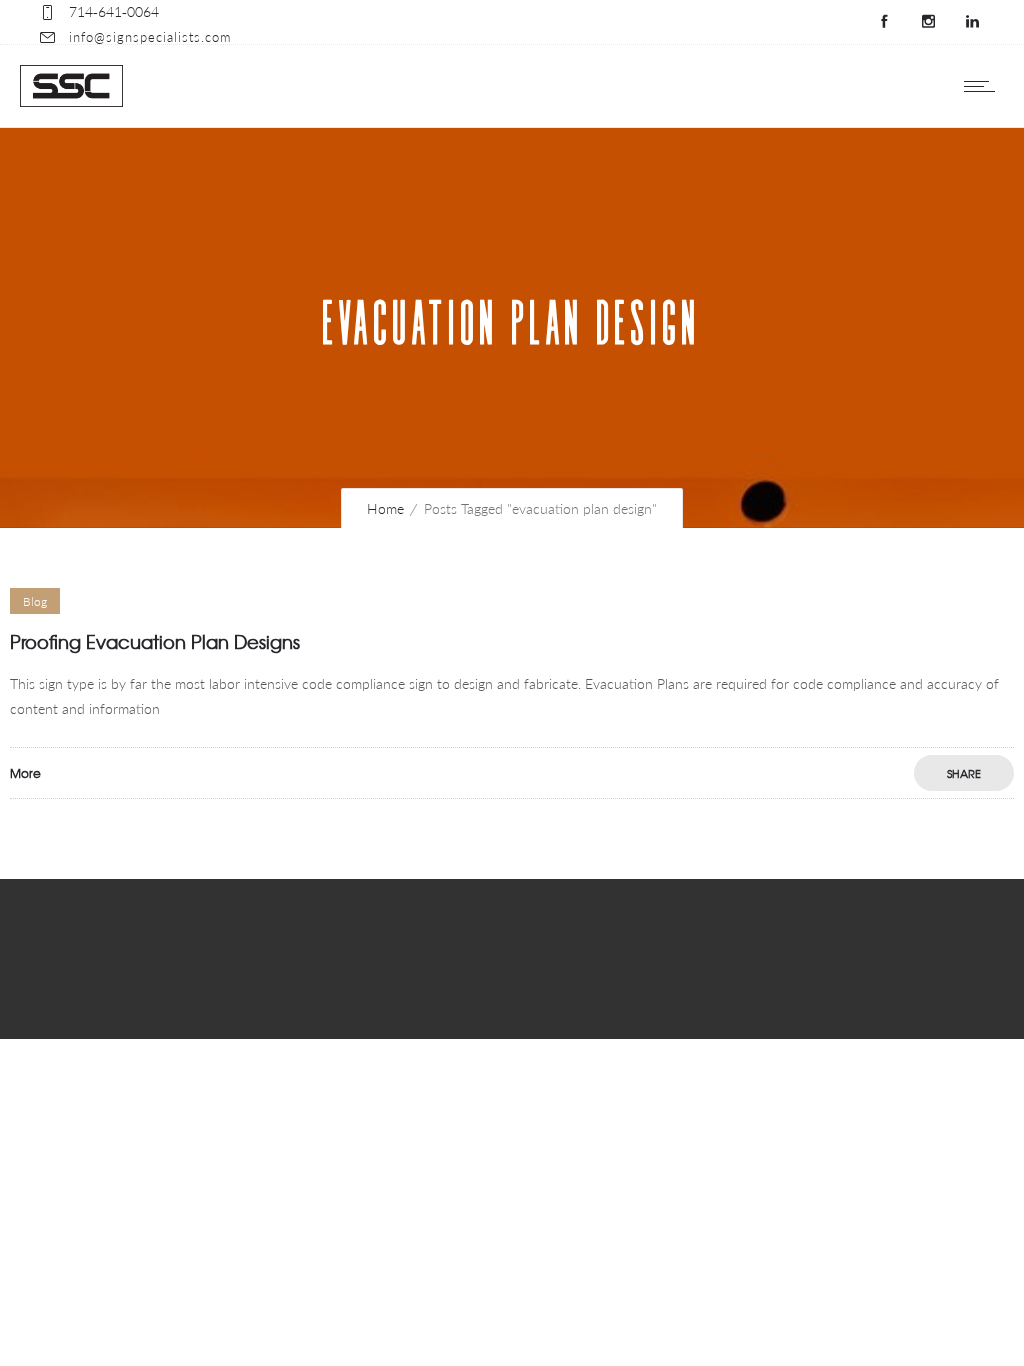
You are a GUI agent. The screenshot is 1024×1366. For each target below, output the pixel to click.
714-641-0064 (114, 11)
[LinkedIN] (972, 22)
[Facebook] (884, 22)
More (25, 773)
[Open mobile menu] (984, 86)
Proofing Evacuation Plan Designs (155, 641)
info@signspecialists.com (150, 37)
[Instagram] (928, 22)
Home (385, 508)
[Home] (71, 101)
